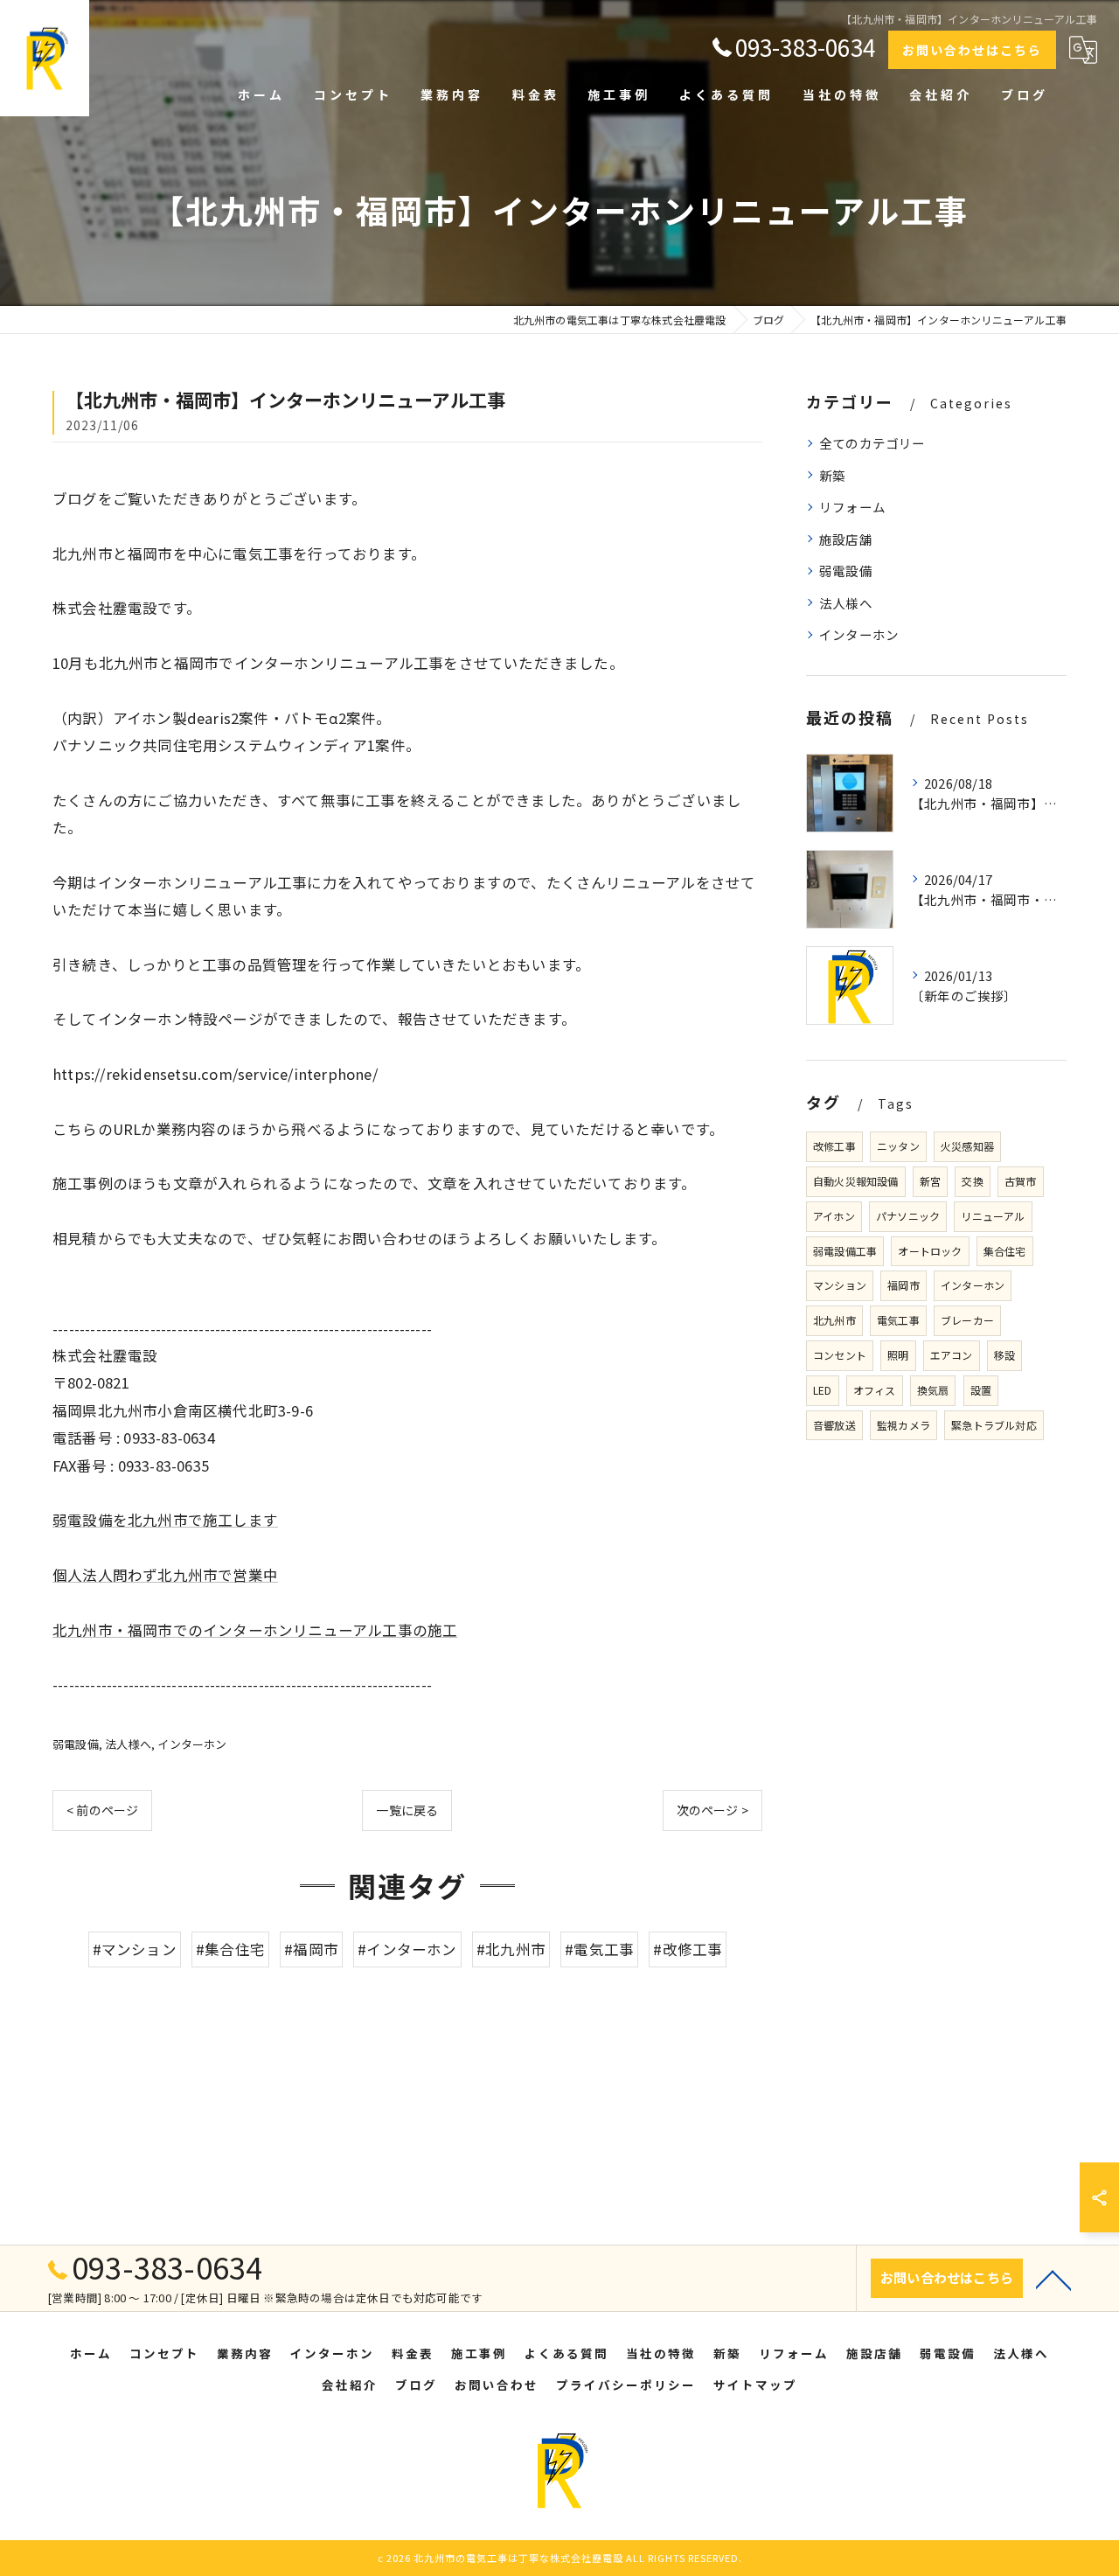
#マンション (135, 1949)
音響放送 (834, 1425)
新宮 (930, 1181)
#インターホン (407, 1949)
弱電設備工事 (845, 1251)
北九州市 (834, 1320)
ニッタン (898, 1146)
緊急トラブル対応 (994, 1425)
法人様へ (128, 1744)
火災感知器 (967, 1146)
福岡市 (904, 1285)
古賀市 (1021, 1181)
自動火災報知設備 (856, 1181)
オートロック (930, 1251)
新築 (832, 475)
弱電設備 (76, 1744)
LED (823, 1390)
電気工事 (898, 1320)
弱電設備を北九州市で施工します (165, 1520)
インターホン (192, 1744)
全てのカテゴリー (872, 443)
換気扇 (933, 1390)
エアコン (952, 1355)
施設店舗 (846, 539)
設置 (981, 1390)
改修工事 (834, 1146)
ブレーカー (967, 1320)
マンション (840, 1285)
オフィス (875, 1390)
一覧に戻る (407, 1810)
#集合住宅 (230, 1949)
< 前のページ (102, 1810)
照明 (898, 1355)
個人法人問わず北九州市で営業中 (165, 1575)
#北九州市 (511, 1949)
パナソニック (908, 1216)
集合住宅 (1005, 1251)
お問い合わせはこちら (972, 50)
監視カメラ (904, 1425)
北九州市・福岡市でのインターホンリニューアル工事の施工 (255, 1630)
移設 (1004, 1355)
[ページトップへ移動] (1053, 2279)
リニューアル (993, 1216)
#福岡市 (311, 1949)
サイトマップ (755, 2385)
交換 (972, 1181)
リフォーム (852, 507)
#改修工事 (688, 1949)
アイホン (834, 1216)
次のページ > (712, 1810)
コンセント (840, 1355)
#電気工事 (599, 1949)
